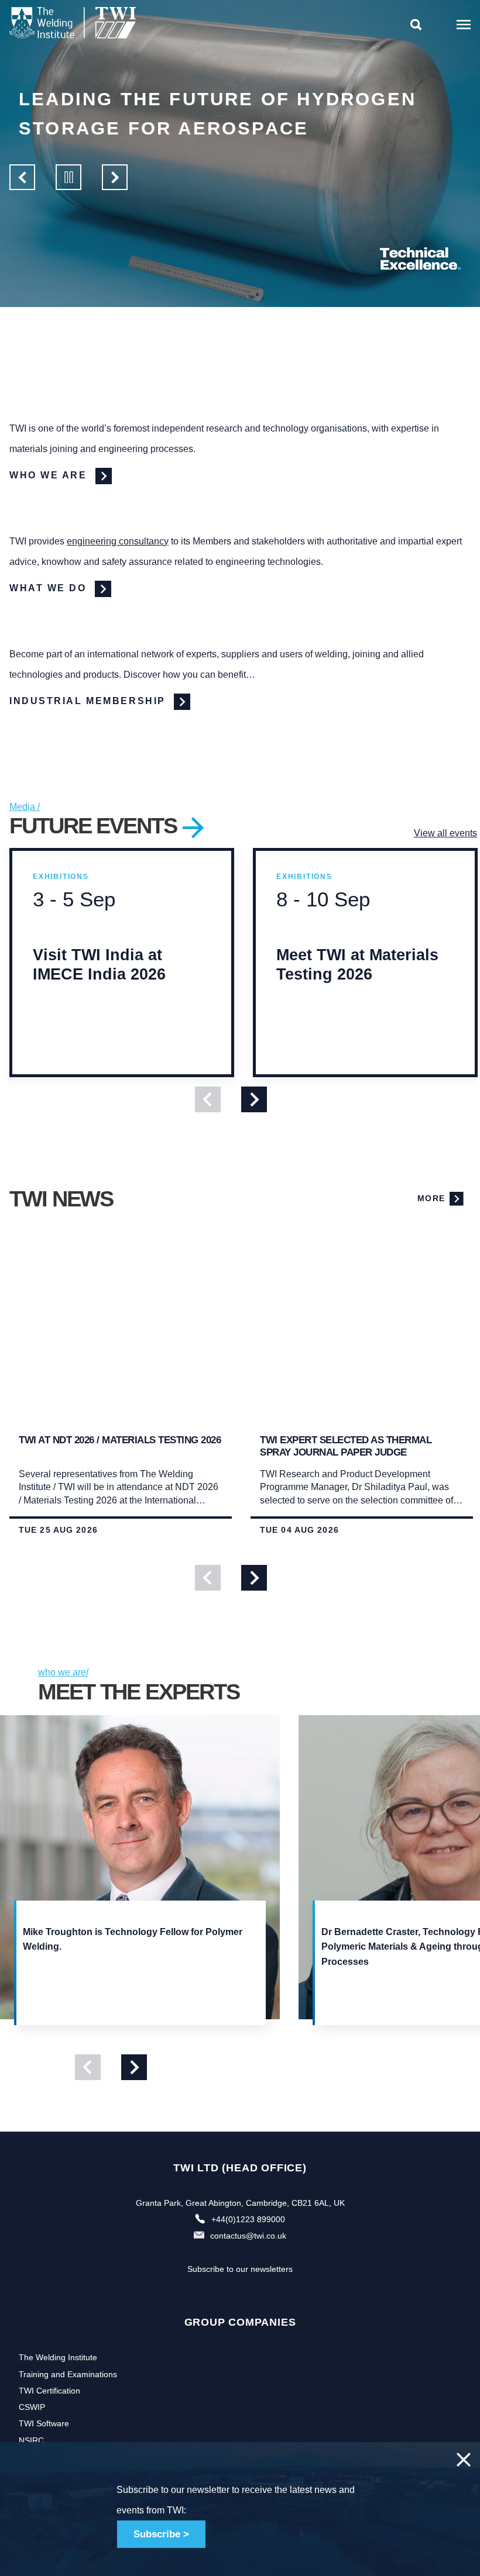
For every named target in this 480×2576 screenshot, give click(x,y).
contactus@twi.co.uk (248, 2236)
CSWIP (32, 2407)
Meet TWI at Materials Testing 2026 (357, 986)
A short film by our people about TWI (248, 114)
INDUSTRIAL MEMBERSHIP (89, 701)
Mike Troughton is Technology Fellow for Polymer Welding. (133, 1939)
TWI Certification (49, 2391)
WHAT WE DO (50, 588)
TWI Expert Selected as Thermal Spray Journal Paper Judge (346, 1446)
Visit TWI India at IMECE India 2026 (99, 986)
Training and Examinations (68, 2374)
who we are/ (63, 1672)
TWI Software (44, 2423)
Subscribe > (161, 2534)
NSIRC (31, 2440)
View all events (445, 833)
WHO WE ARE (50, 475)
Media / (25, 807)
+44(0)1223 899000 (248, 2219)
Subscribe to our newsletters (240, 2269)
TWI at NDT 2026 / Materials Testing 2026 (120, 1440)
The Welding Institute (58, 2357)
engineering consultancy (118, 541)
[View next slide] (254, 1099)
